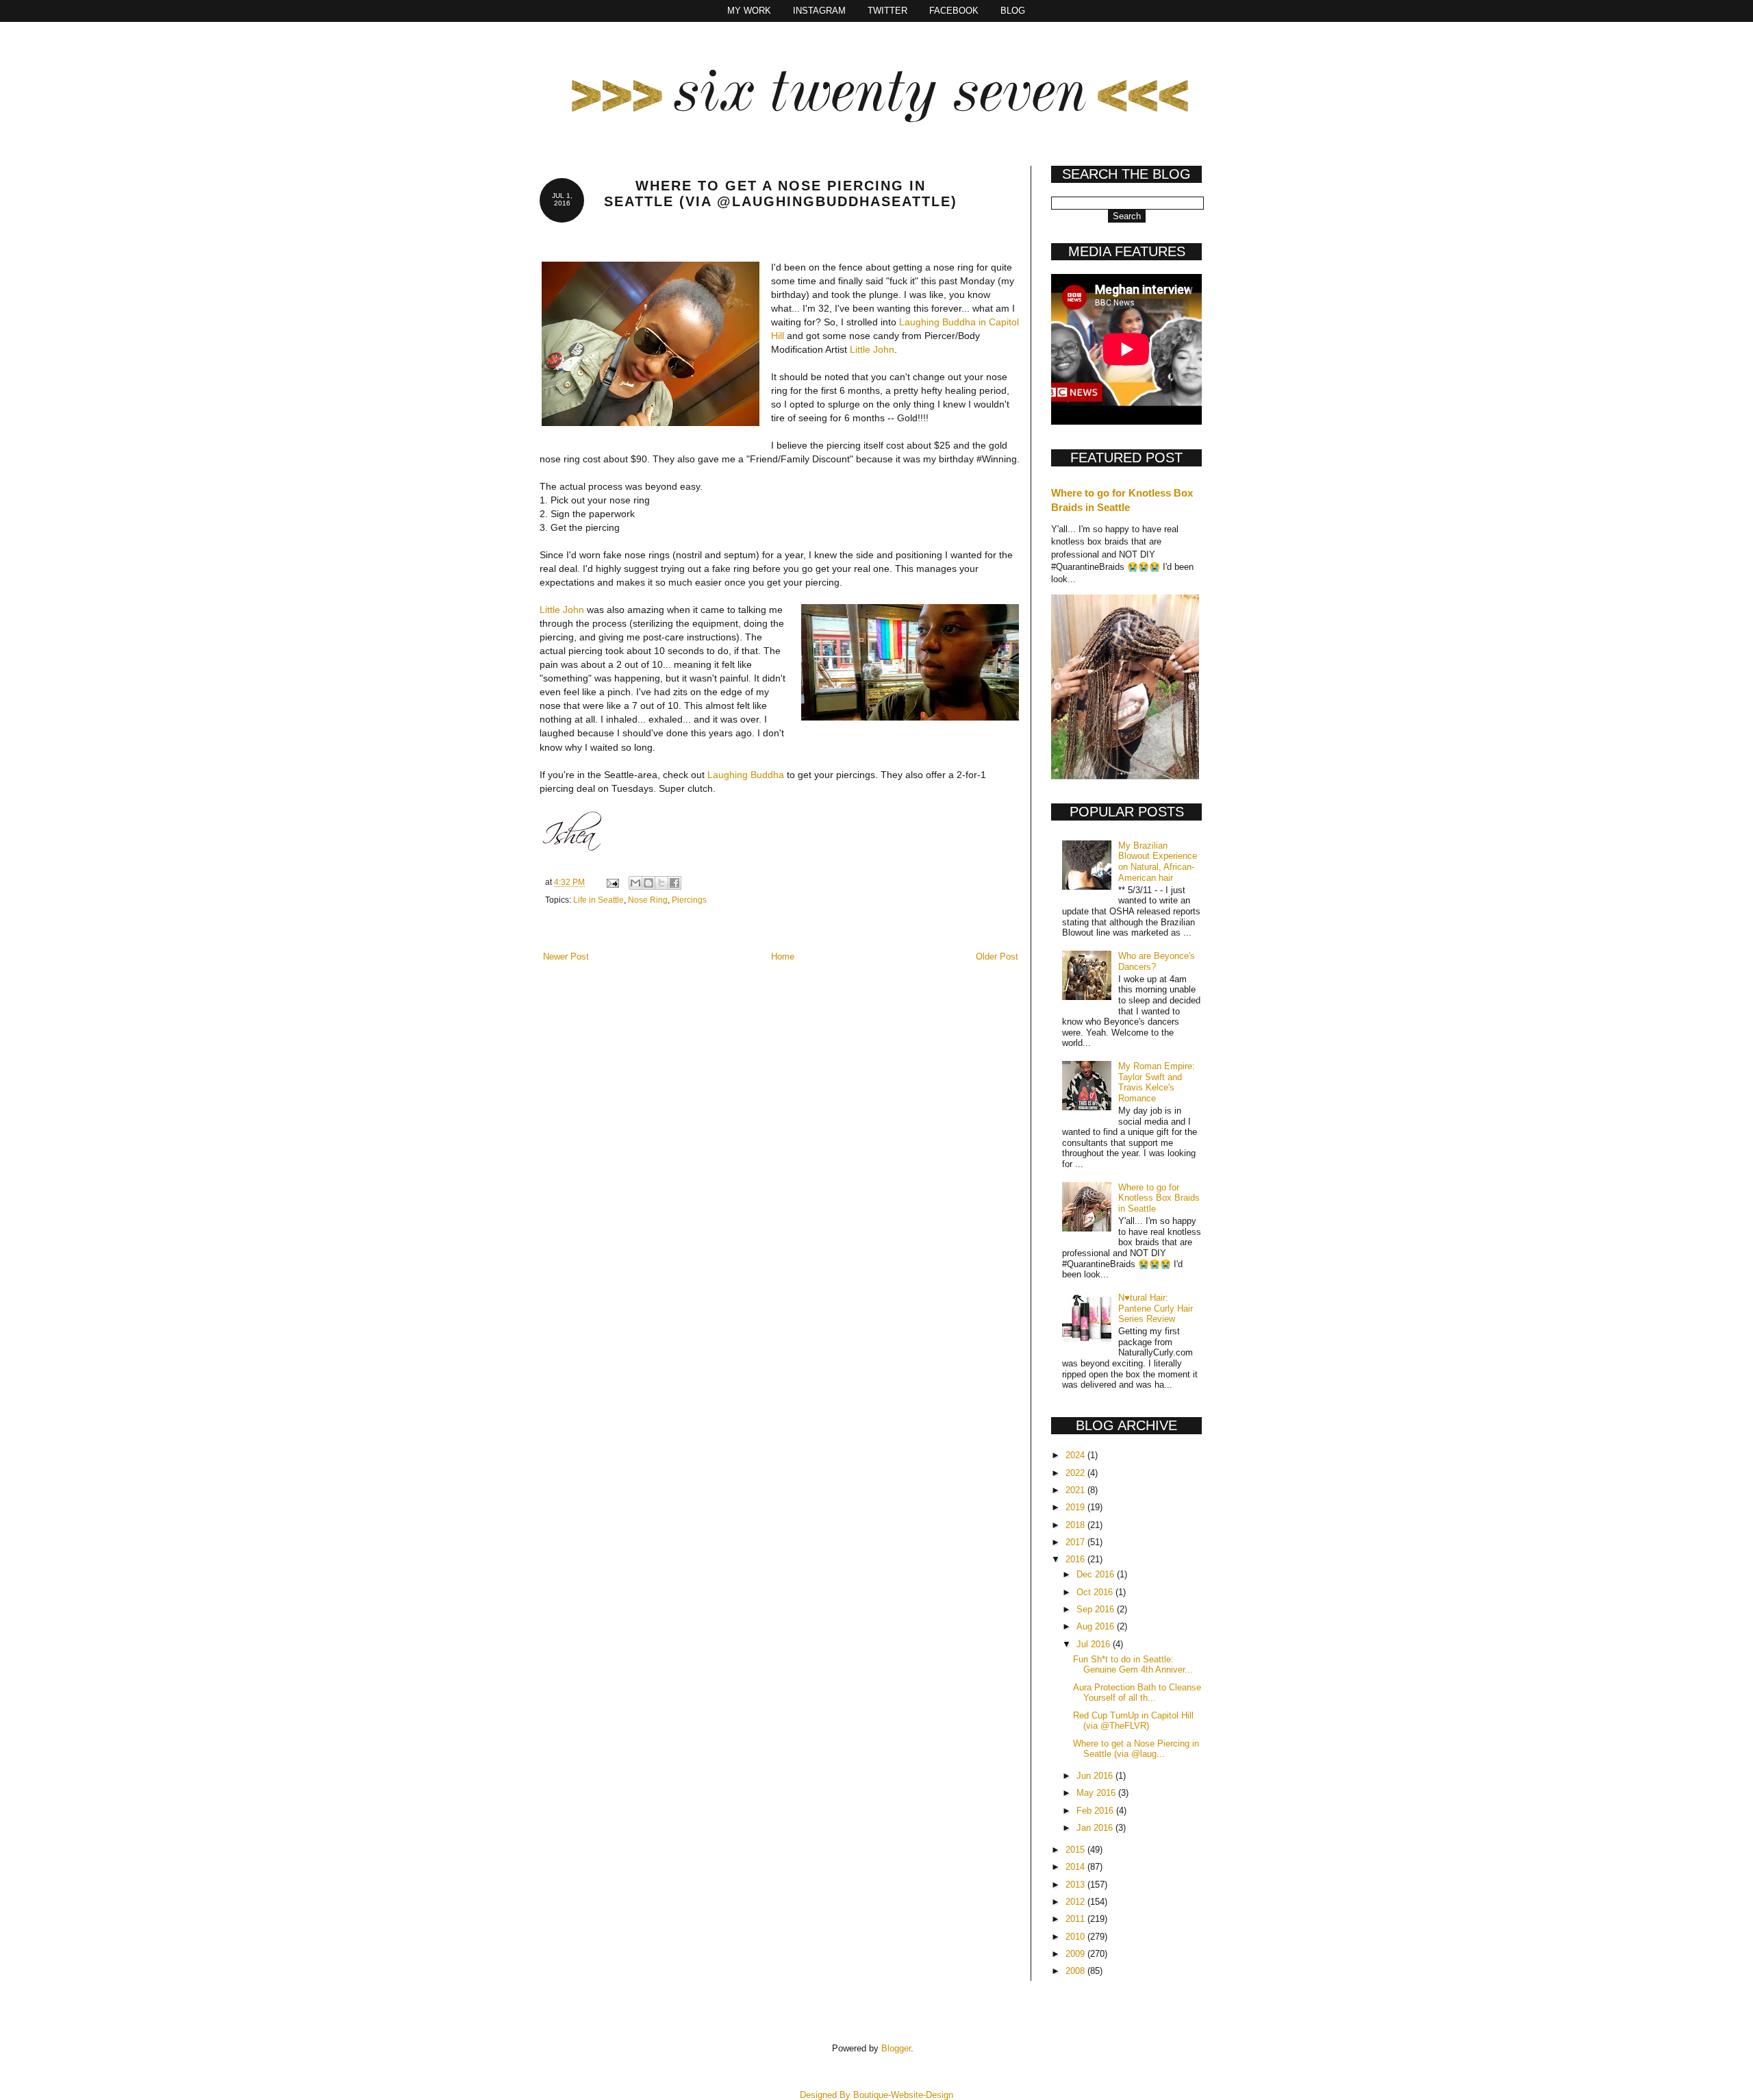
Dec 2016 (1097, 1574)
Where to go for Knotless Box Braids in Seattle (1159, 1198)
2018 (1076, 1525)
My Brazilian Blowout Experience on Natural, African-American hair (1158, 862)
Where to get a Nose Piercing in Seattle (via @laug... (1136, 1749)
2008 (1076, 1971)
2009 (1076, 1954)
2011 (1076, 1919)
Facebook (954, 11)
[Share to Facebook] (674, 883)
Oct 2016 (1096, 1592)
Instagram (819, 11)
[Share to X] (661, 883)
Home (783, 957)
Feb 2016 (1096, 1811)
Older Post (997, 957)
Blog (1013, 11)
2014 (1076, 1867)
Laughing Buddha (746, 775)
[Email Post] (612, 882)
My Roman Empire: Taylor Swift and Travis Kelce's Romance (1157, 1082)
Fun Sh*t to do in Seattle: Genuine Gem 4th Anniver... (1133, 1665)
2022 (1076, 1473)
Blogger (896, 2048)
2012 (1076, 1902)
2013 (1076, 1885)
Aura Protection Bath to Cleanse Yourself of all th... (1137, 1693)
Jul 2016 (1095, 1644)
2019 (1076, 1507)
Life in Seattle (598, 900)
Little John (872, 349)
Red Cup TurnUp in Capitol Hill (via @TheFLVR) (1133, 1721)
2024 (1076, 1455)
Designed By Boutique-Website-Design (876, 2095)
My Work (749, 11)
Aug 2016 (1097, 1626)
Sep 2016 (1097, 1609)
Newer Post (566, 957)
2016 (1076, 1559)
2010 (1076, 1937)
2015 (1076, 1850)
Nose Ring (648, 900)
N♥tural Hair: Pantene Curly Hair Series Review (1156, 1308)
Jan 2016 (1096, 1828)
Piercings (689, 900)
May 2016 (1097, 1793)
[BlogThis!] (648, 883)
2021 (1076, 1490)
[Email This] (635, 883)
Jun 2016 (1096, 1776)
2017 (1076, 1542)
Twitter (887, 11)
